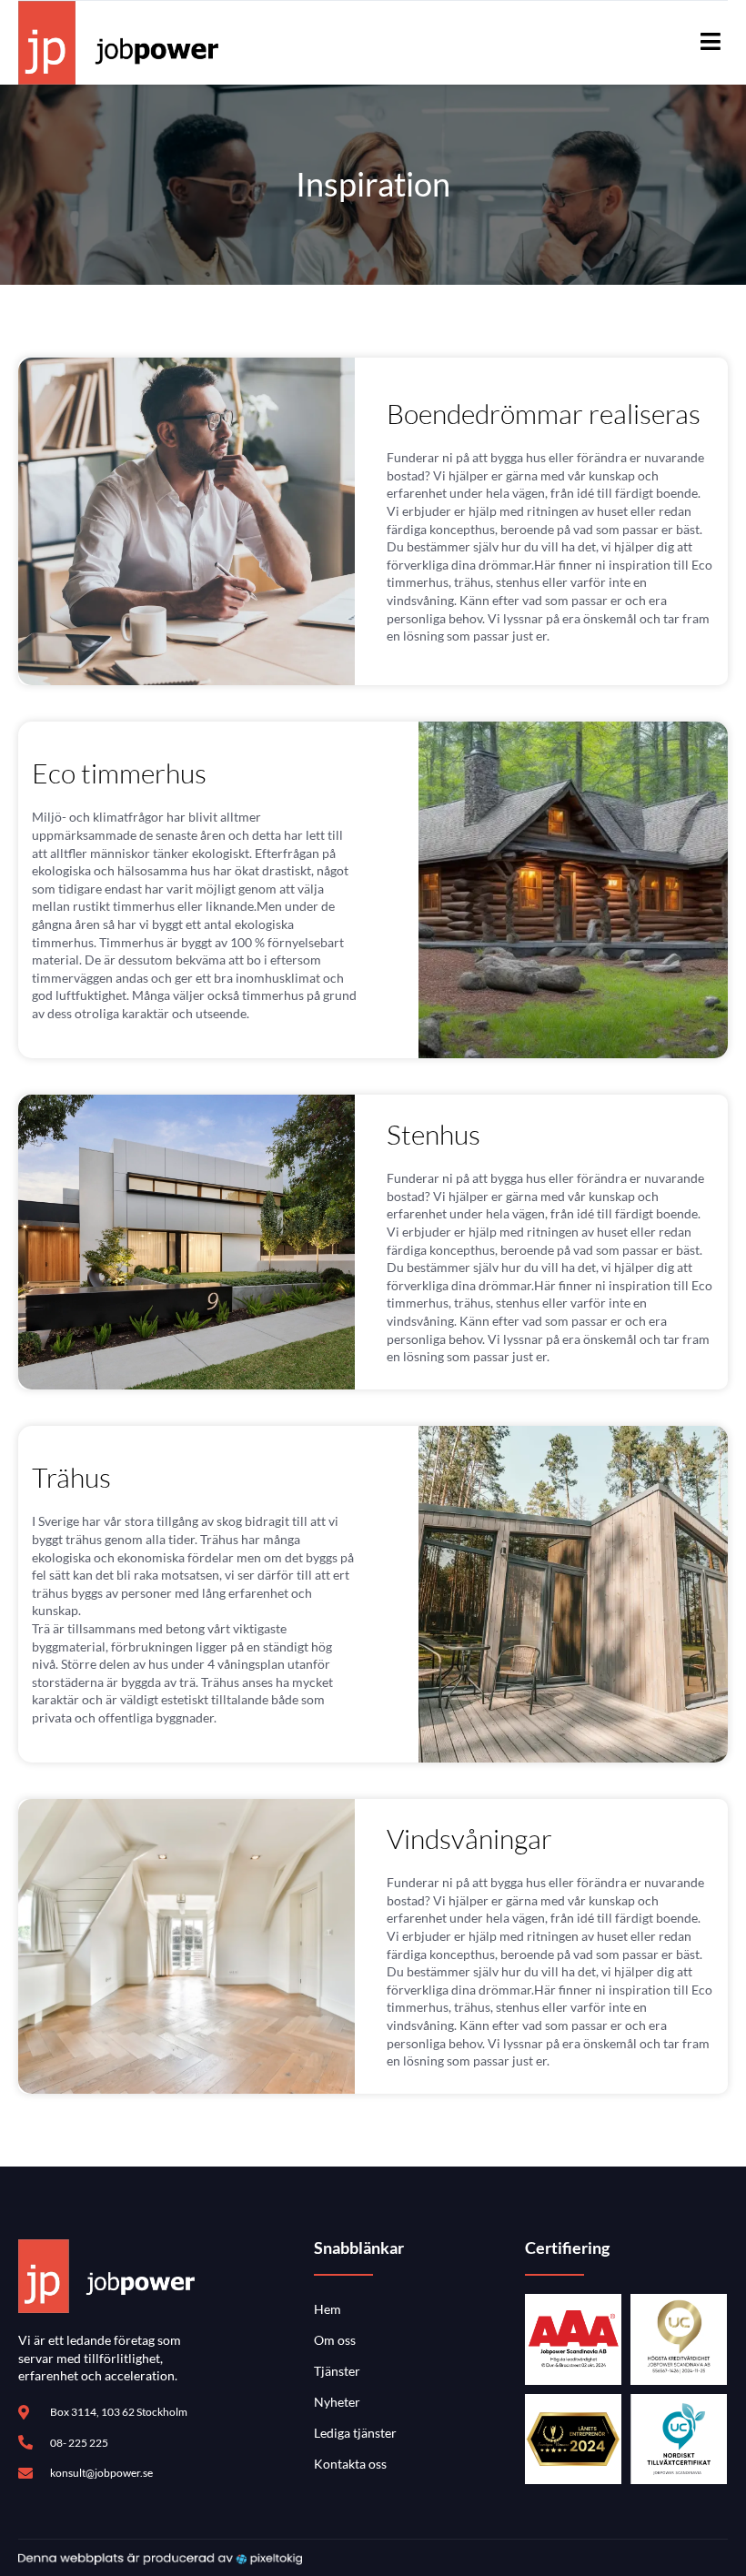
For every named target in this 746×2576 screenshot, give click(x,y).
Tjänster (337, 2371)
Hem (328, 2309)
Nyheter (337, 2402)
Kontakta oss (350, 2464)
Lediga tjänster (355, 2433)
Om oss (335, 2340)
